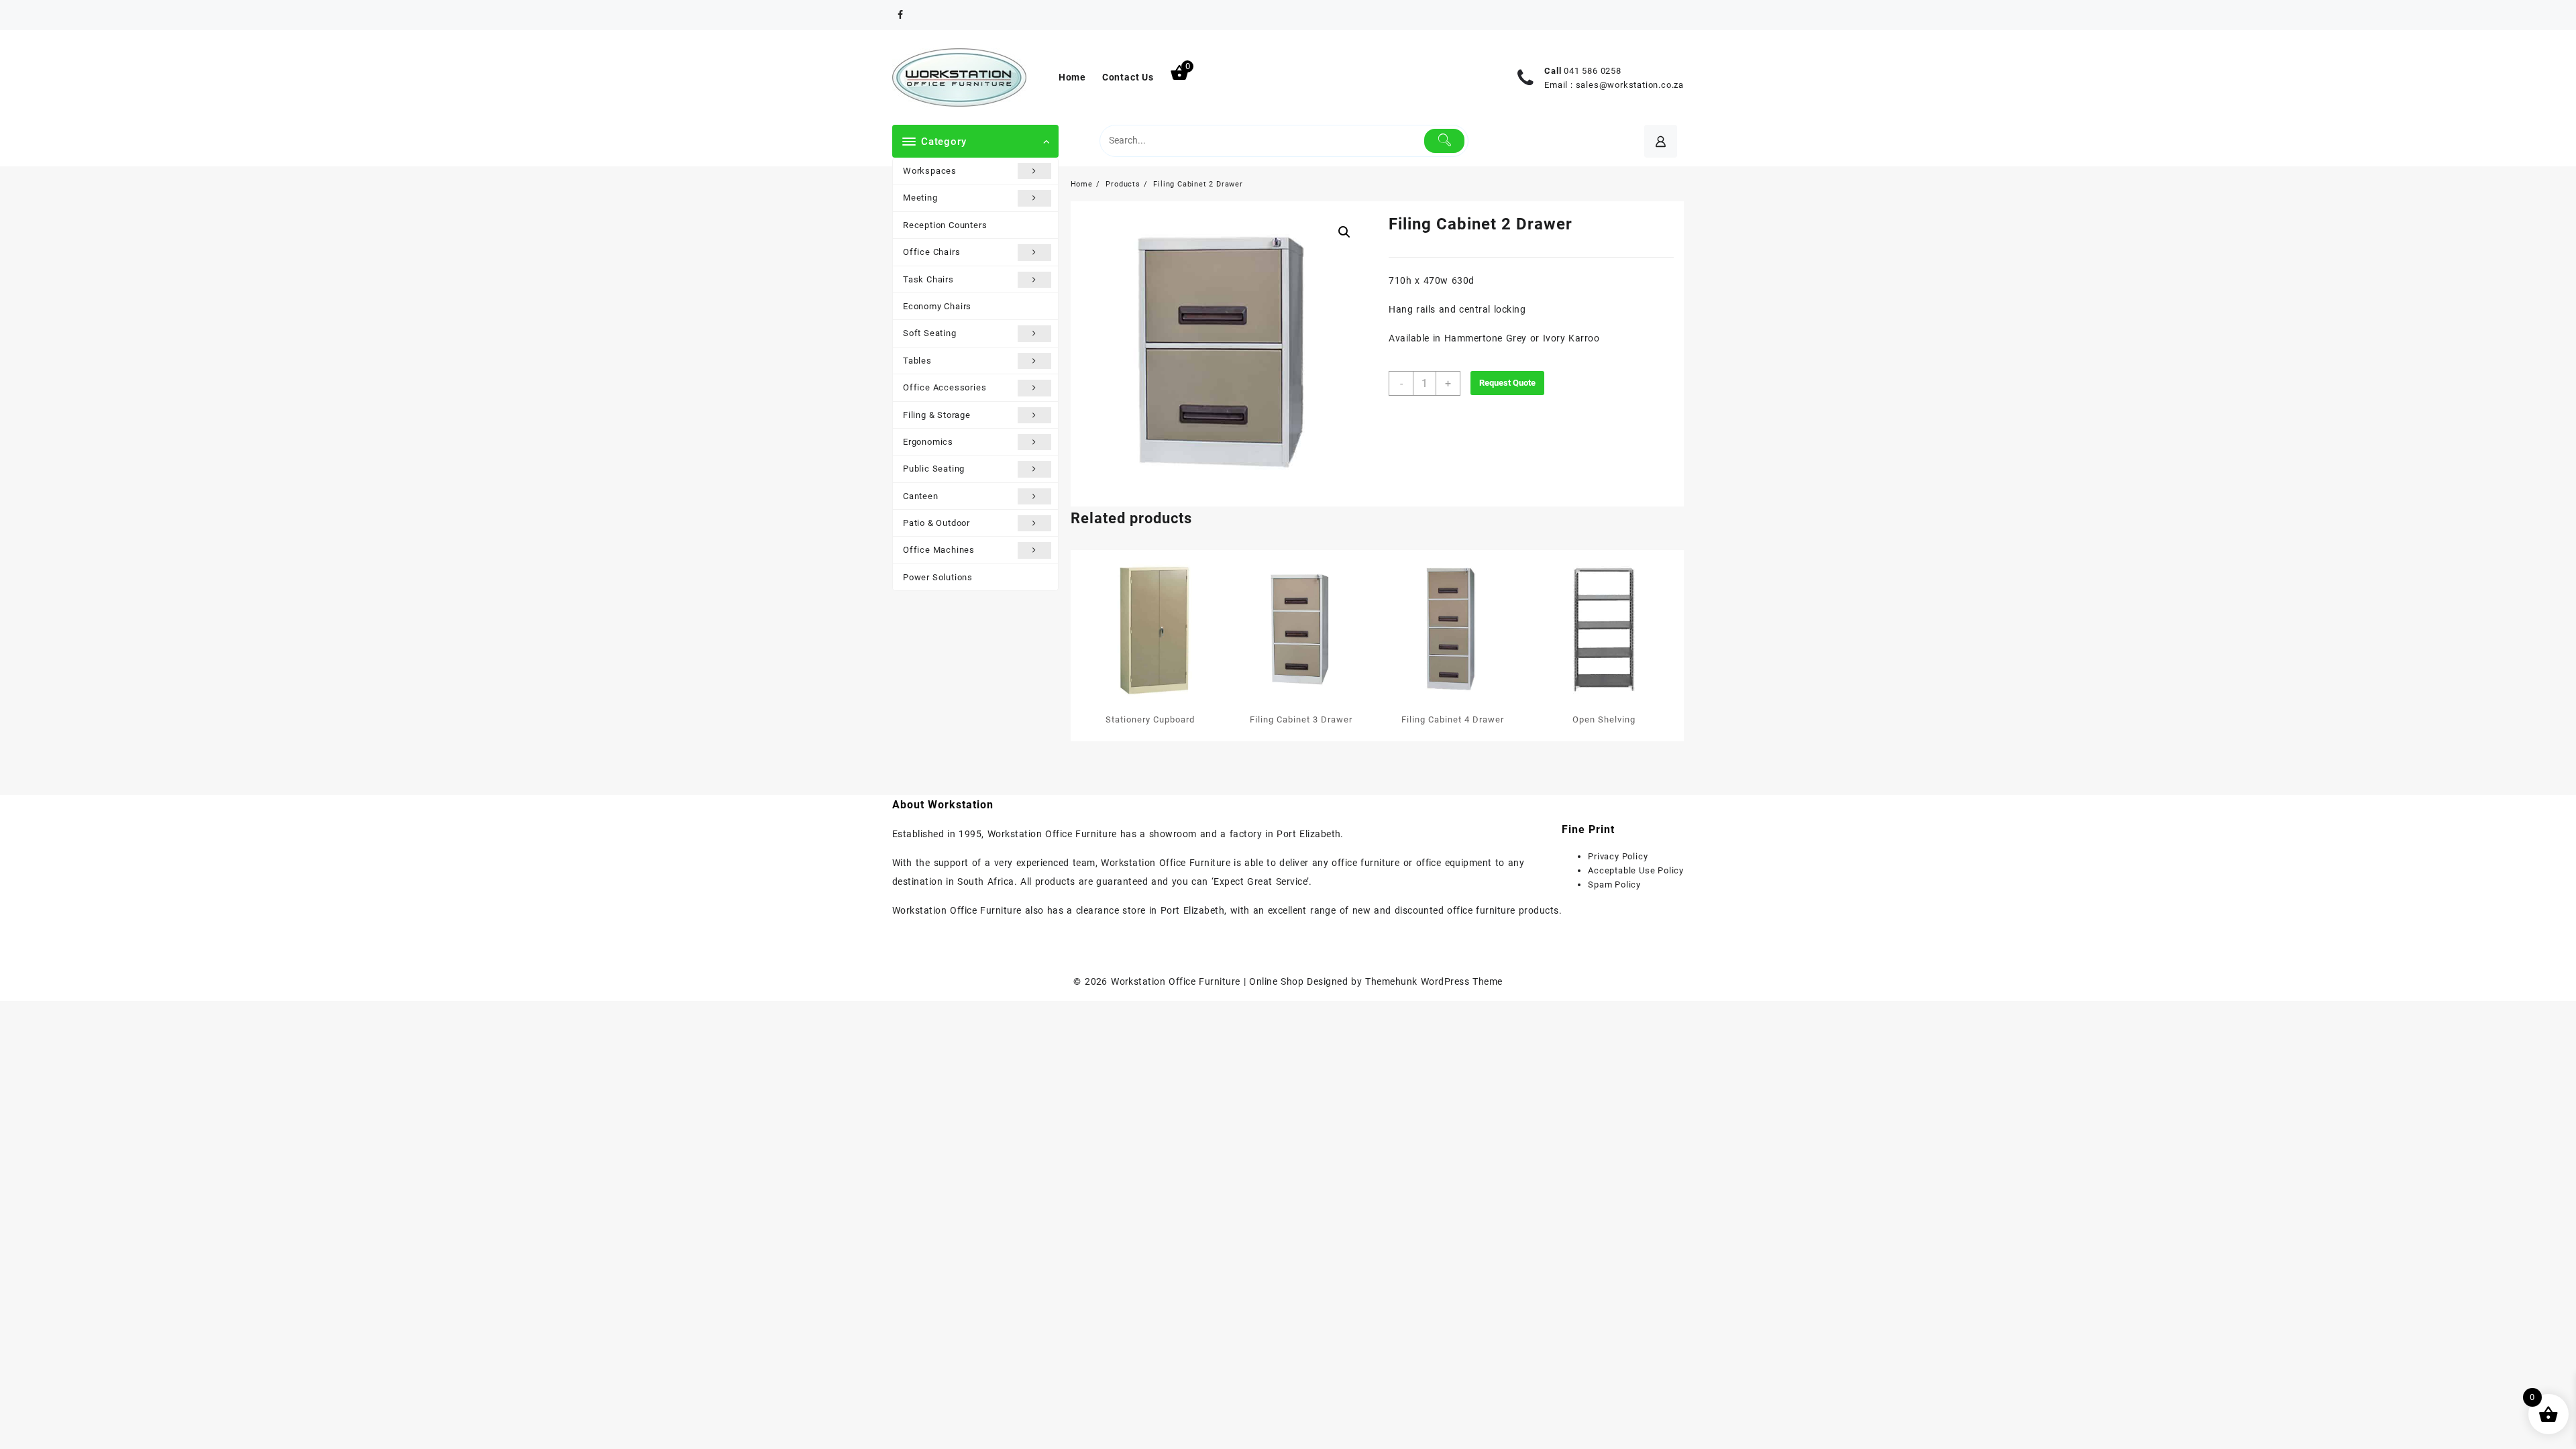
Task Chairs (928, 279)
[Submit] (1445, 141)
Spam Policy (1614, 884)
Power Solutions (938, 577)
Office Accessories (945, 387)
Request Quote (1507, 383)
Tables (917, 361)
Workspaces (930, 171)
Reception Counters (945, 225)
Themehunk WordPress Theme (1434, 981)
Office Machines (939, 550)
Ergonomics (928, 442)
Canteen (921, 496)
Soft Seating (930, 333)
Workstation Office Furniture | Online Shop (1207, 981)
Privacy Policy (1618, 856)
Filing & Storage (937, 415)
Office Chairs (931, 252)
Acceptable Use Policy (1636, 870)
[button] (1344, 232)
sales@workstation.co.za (1630, 85)
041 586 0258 (1593, 71)
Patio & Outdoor (936, 523)
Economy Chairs (937, 306)
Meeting (920, 198)
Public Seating (934, 469)
